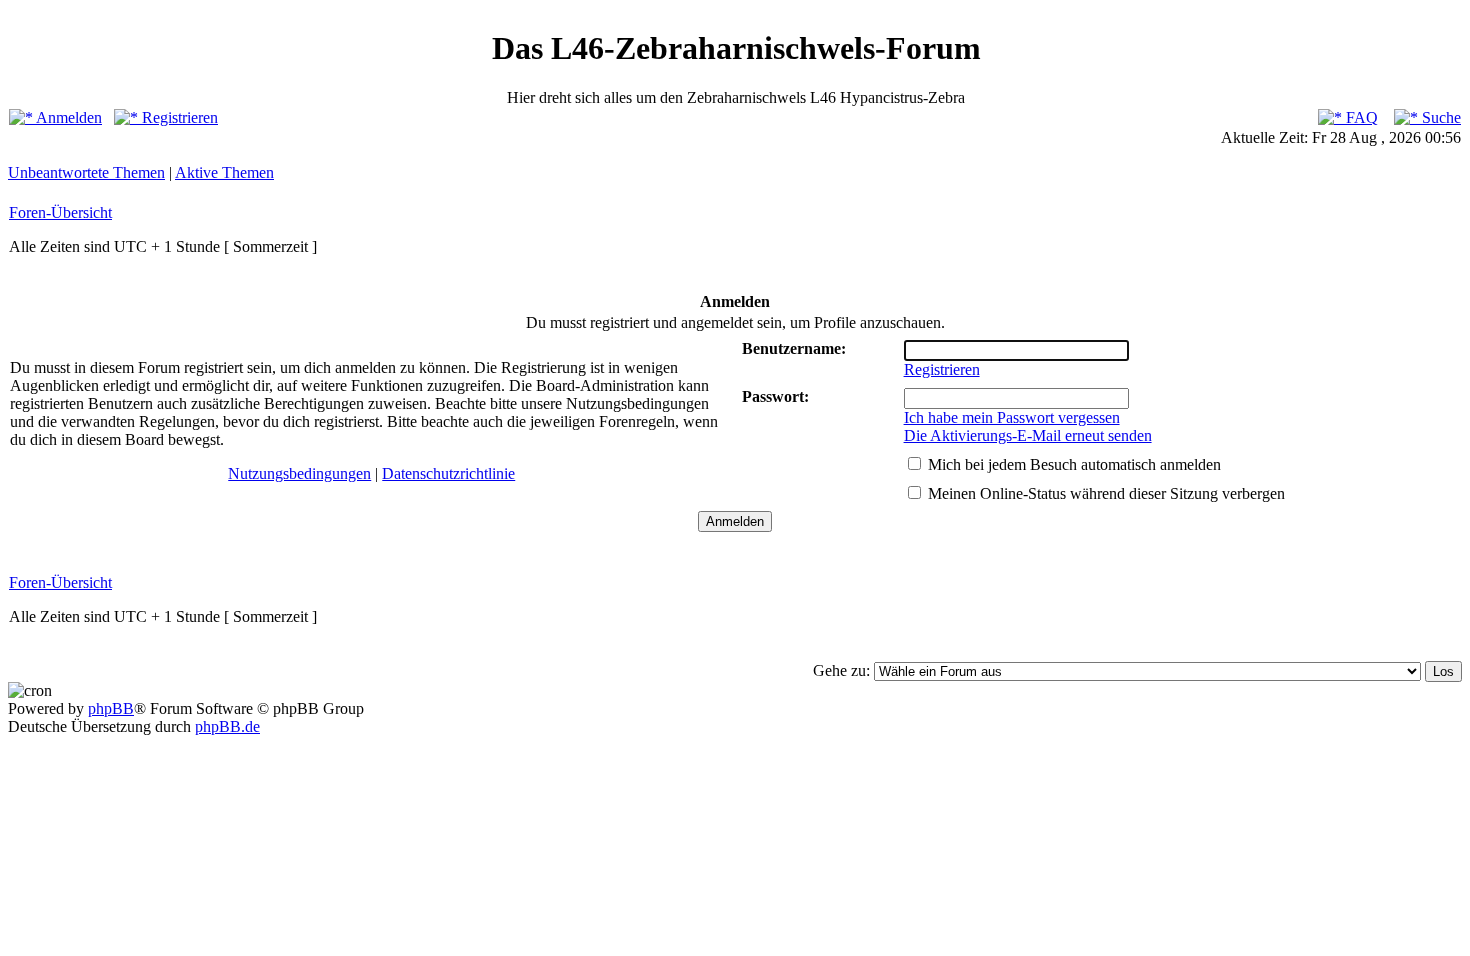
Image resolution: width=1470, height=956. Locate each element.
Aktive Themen (224, 172)
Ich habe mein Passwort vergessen (1012, 417)
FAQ (1360, 117)
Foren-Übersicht (60, 212)
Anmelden (67, 117)
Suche (1439, 117)
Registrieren (178, 117)
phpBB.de (227, 726)
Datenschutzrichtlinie (448, 473)
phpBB (111, 708)
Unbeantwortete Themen (86, 172)
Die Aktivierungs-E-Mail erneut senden (1028, 435)
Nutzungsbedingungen (299, 473)
